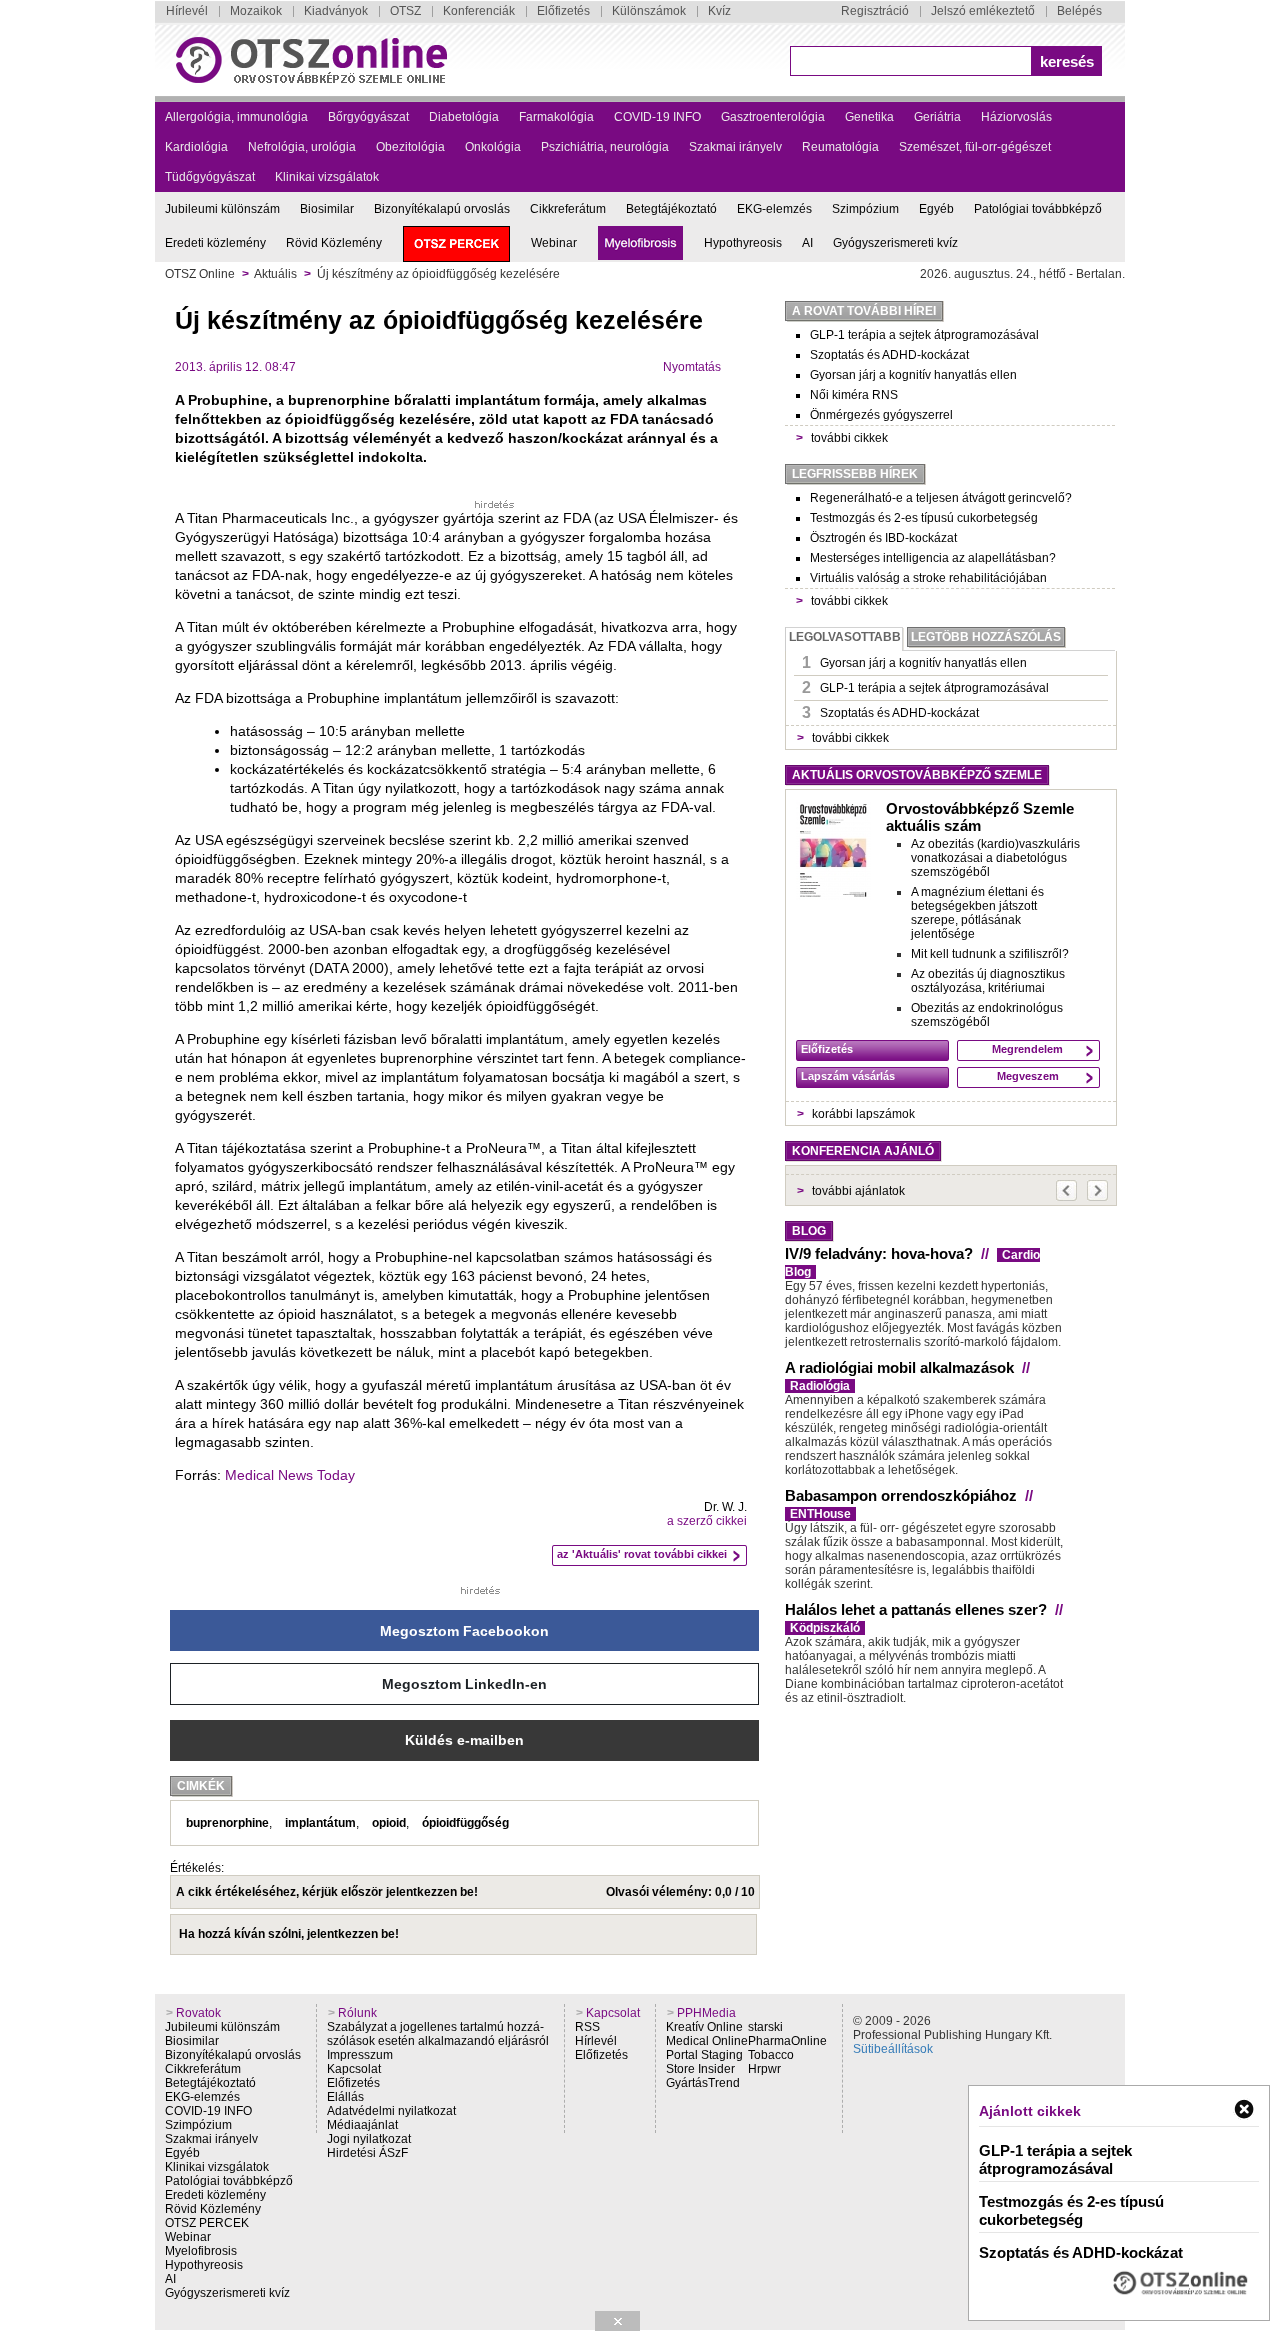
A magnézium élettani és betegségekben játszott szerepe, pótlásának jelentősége (977, 913)
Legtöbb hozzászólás (986, 637)
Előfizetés (563, 11)
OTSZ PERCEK (207, 2223)
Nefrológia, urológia (302, 147)
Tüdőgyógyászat (210, 177)
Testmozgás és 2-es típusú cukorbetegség (924, 518)
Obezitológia (410, 147)
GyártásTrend (703, 2083)
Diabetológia (464, 117)
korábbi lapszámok (863, 1114)
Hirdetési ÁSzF (367, 2153)
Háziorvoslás (1016, 117)
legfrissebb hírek (855, 474)
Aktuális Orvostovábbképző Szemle (917, 775)
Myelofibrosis (201, 2251)
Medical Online (707, 2041)
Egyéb (936, 209)
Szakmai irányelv (735, 147)
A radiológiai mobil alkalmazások (899, 1367)
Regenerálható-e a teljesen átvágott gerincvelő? (941, 498)
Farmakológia (556, 117)
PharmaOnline (787, 2041)
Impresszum (360, 2055)
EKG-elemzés (774, 209)
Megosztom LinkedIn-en (464, 1684)
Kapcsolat (354, 2069)
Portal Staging (704, 2055)
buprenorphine (227, 1823)
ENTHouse (820, 1514)
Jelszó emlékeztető (983, 11)
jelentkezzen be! (432, 1892)
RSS (587, 2027)
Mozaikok (256, 11)
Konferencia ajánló (863, 1151)
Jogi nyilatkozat (369, 2139)
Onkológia (493, 147)
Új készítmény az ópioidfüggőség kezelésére (438, 274)
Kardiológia (196, 147)
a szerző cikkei (707, 1521)
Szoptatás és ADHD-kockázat (889, 355)
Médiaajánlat (362, 2125)
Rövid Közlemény (334, 243)
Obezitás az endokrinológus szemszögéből (987, 1015)
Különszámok (649, 11)
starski (765, 2027)
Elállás (345, 2097)
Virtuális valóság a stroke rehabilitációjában (928, 578)
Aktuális (275, 274)
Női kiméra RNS (854, 395)
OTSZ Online (200, 274)
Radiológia (820, 1386)
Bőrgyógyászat (368, 117)
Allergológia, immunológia (236, 117)
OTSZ (405, 11)
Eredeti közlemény (215, 243)
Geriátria (937, 117)
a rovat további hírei (864, 311)
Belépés (1079, 11)
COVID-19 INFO (657, 117)
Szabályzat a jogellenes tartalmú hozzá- (435, 2027)
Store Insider (700, 2069)
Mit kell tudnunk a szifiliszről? (990, 954)
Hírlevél (187, 11)
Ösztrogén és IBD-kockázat (883, 538)
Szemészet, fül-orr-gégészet (975, 147)
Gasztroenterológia (773, 117)
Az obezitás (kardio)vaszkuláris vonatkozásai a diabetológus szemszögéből (995, 858)
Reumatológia (840, 147)
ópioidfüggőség (465, 1823)
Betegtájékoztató (671, 209)
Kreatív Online (704, 2027)
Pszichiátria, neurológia (605, 147)
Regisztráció (875, 11)
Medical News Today (290, 1475)
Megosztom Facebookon (464, 1631)
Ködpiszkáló (825, 1628)
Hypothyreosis (743, 243)
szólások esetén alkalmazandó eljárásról (438, 2041)
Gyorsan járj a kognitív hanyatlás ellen (913, 375)
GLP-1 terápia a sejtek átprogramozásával (924, 335)
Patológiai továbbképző (1038, 209)
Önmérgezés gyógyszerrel (881, 415)
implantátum (320, 1823)
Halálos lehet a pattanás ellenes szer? (916, 1609)
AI (807, 243)
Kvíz (719, 11)
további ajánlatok (858, 1191)
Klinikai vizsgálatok (327, 177)
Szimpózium (865, 209)
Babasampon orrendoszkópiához (901, 1495)
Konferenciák (479, 11)
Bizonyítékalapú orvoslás (442, 209)
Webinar (554, 243)
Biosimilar (327, 209)
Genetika (869, 117)
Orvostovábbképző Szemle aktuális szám (980, 817)
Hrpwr (764, 2069)
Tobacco (771, 2055)
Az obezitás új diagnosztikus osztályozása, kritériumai (988, 981)
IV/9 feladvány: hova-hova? (879, 1253)
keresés (1067, 61)
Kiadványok (336, 11)
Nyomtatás (692, 367)
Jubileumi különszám (222, 209)
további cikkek (849, 438)
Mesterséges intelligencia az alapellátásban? (933, 558)
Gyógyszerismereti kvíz (895, 243)
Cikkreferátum (568, 209)
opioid (389, 1823)
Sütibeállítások (893, 2049)
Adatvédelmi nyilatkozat (391, 2111)
